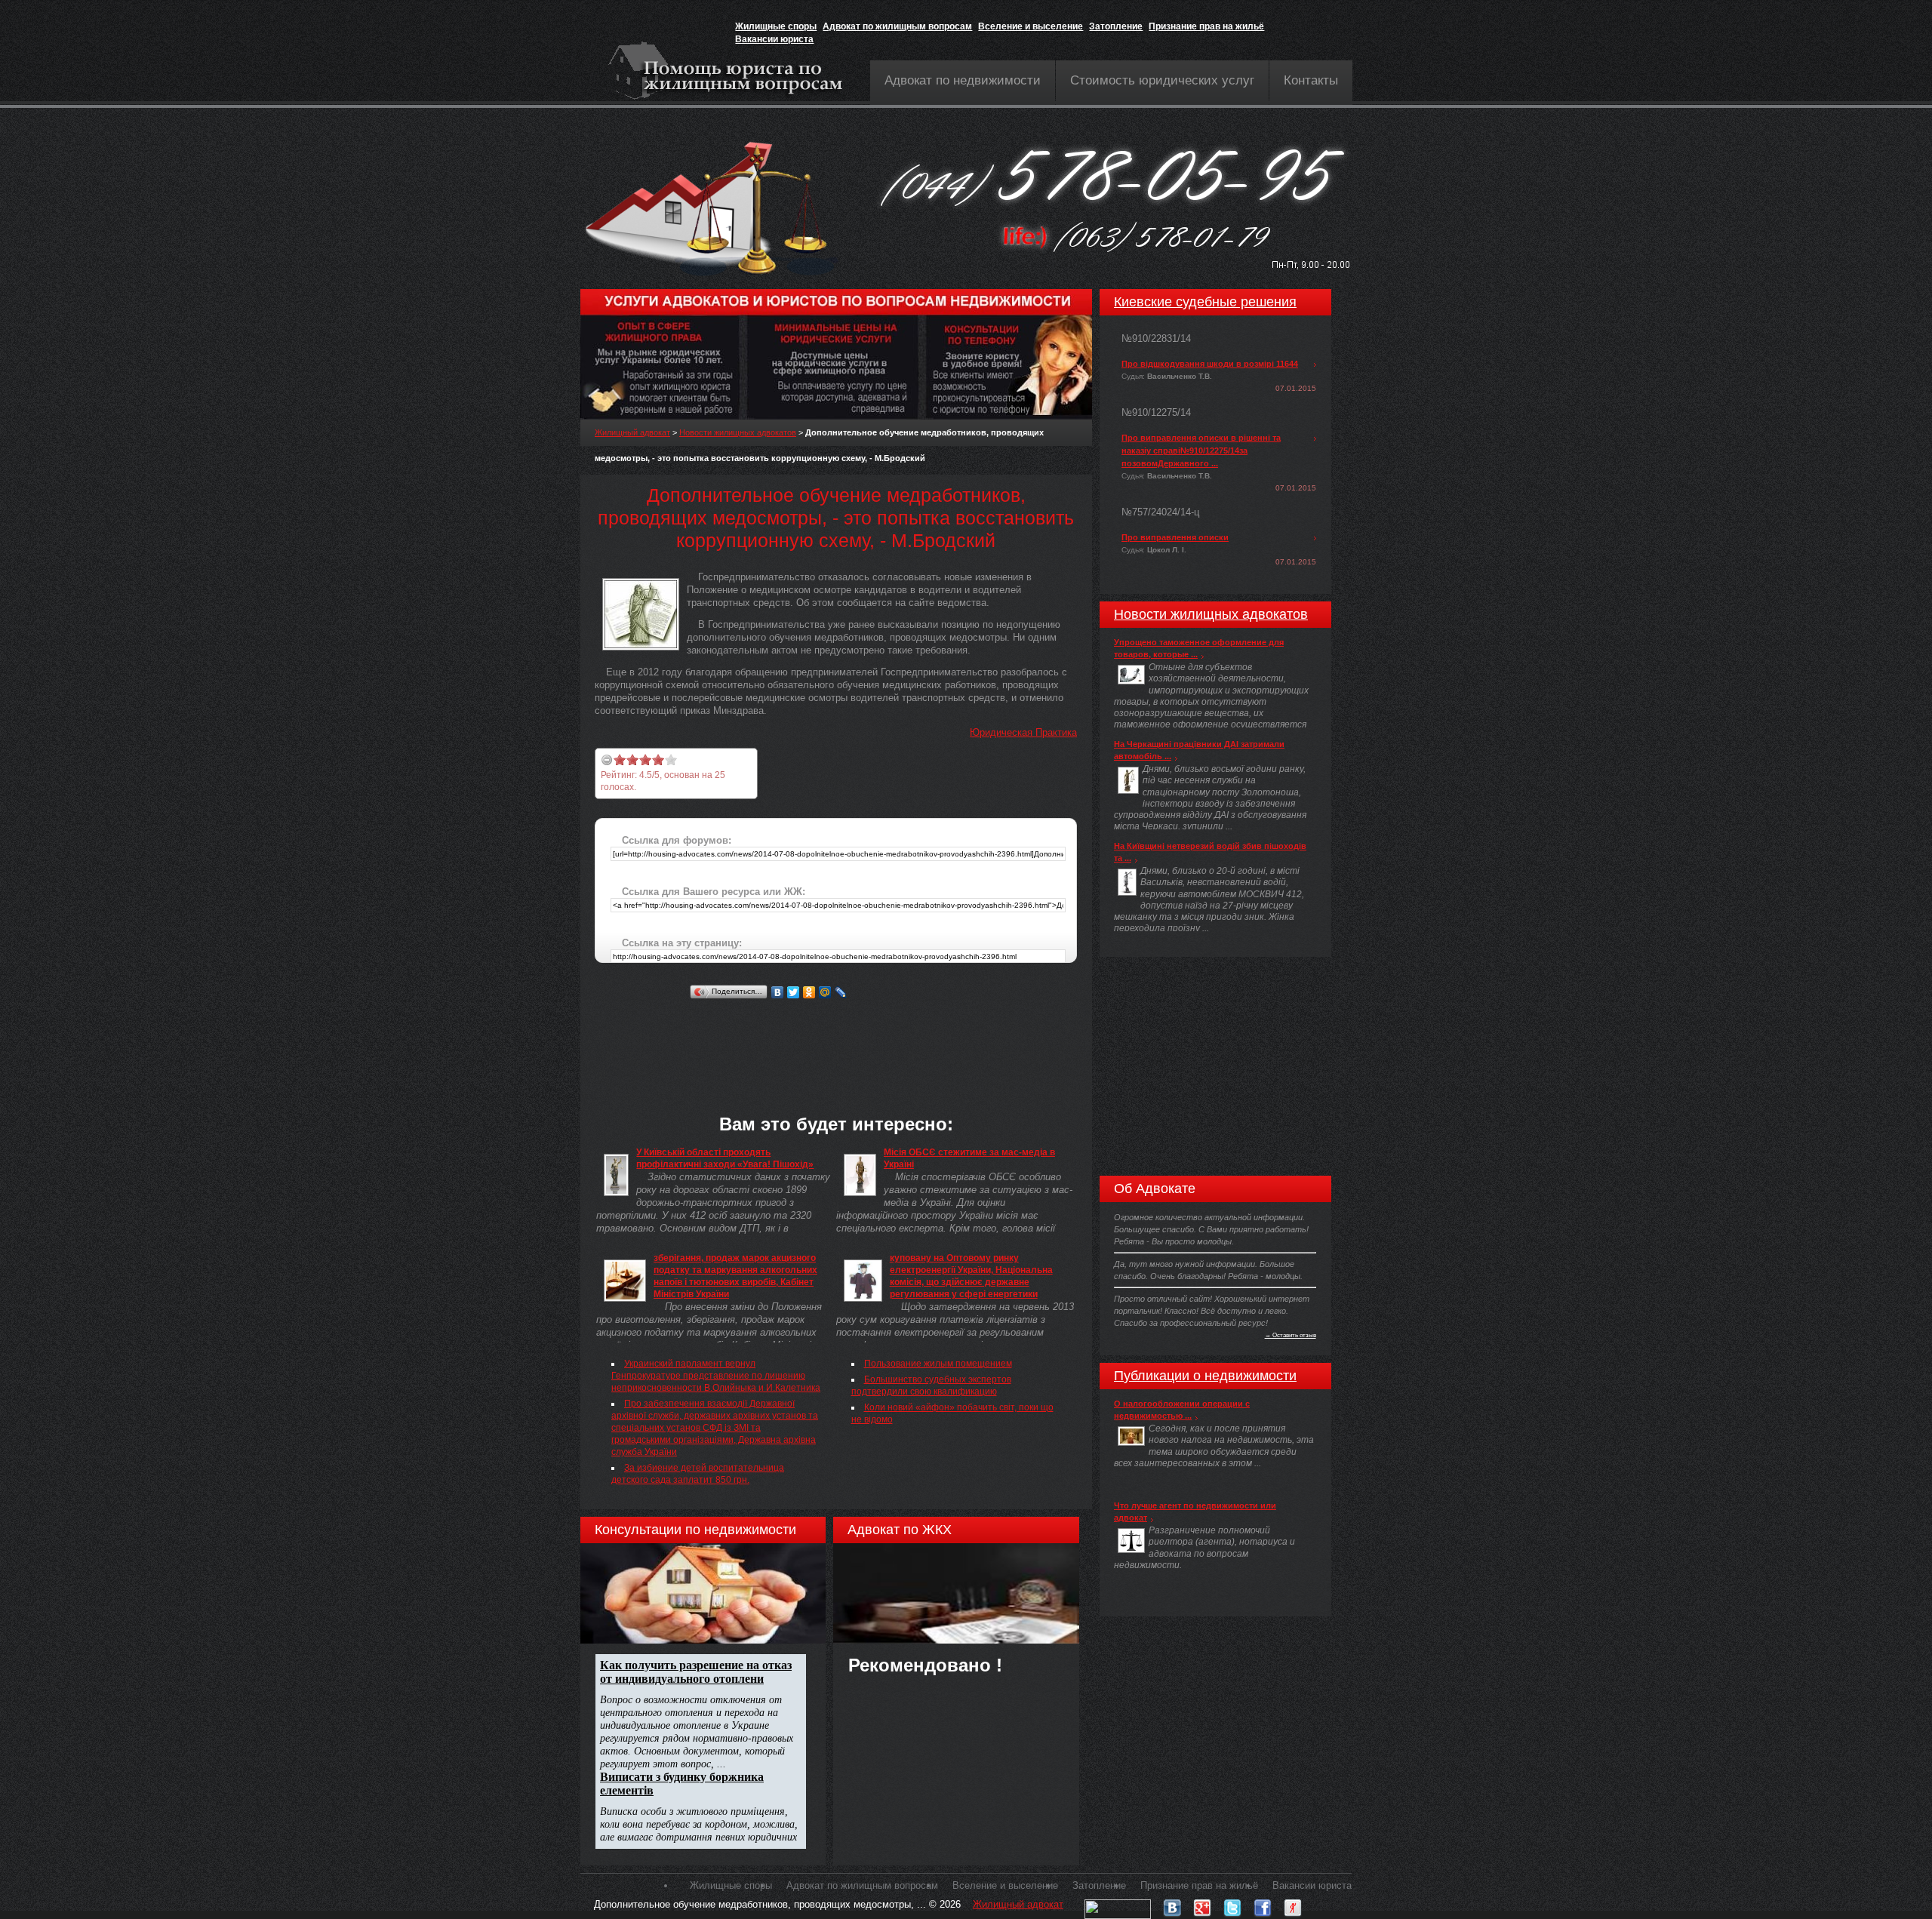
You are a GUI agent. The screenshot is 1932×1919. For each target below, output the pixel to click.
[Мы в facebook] (1263, 1904)
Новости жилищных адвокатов (738, 432)
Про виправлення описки (1175, 537)
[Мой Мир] (825, 992)
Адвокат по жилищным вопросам (897, 26)
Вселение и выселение (1031, 26)
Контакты (1311, 80)
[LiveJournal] (841, 992)
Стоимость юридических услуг (1162, 80)
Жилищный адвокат (632, 432)
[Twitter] (794, 992)
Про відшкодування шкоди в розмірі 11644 (1210, 364)
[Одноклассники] (809, 992)
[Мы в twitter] (1232, 1904)
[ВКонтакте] (778, 992)
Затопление (1116, 26)
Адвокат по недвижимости (963, 80)
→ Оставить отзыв (1291, 1335)
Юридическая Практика (1023, 732)
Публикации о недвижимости (1205, 1376)
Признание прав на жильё (1206, 26)
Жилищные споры (776, 26)
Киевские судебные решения (1205, 302)
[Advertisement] (869, 1037)
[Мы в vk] (1172, 1904)
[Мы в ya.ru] (1293, 1904)
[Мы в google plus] (1202, 1904)
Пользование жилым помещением (938, 1364)
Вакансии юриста (774, 39)
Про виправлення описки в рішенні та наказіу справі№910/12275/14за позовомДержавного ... (1201, 451)
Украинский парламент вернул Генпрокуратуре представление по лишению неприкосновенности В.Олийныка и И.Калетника (716, 1376)
